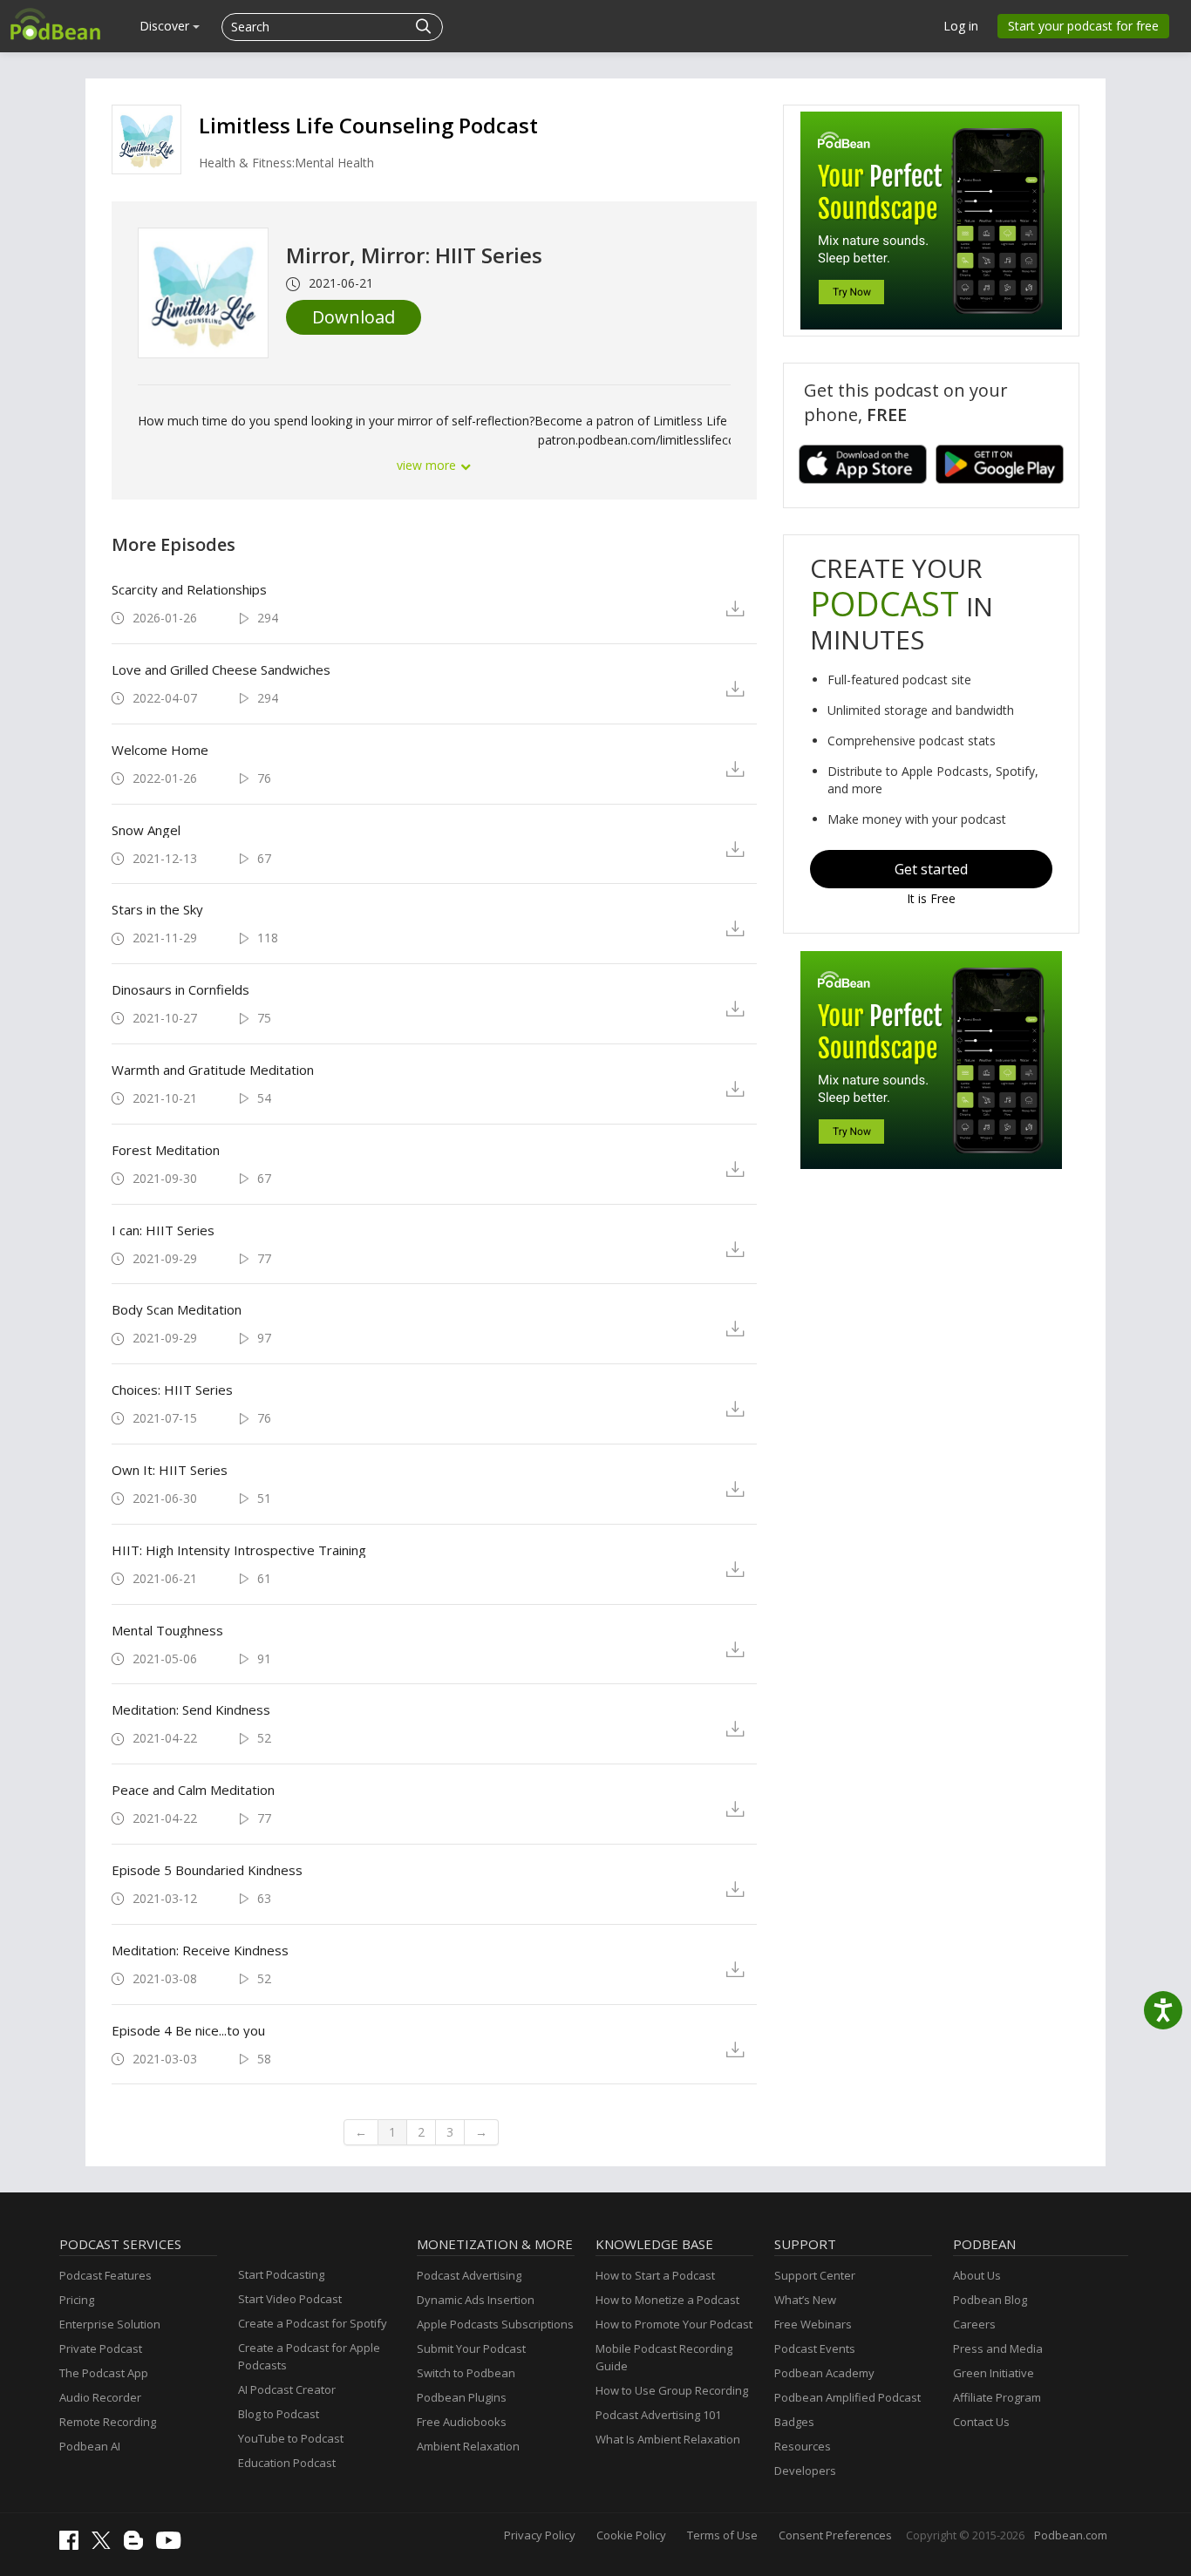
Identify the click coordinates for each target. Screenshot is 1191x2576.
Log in (961, 26)
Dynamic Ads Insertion (476, 2300)
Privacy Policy (540, 2535)
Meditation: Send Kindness (191, 1709)
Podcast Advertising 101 (658, 2415)
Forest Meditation (166, 1150)
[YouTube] (173, 2545)
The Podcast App (104, 2373)
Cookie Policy (631, 2535)
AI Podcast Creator (287, 2389)
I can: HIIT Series (163, 1230)
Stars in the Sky (157, 909)
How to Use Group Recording (672, 2390)
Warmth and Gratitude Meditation (213, 1070)
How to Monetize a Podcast (667, 2300)
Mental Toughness (167, 1630)
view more (428, 465)
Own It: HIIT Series (170, 1470)
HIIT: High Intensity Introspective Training (239, 1550)
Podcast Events (815, 2348)
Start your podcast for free (1083, 26)
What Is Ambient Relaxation (668, 2439)
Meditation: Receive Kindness (200, 1950)
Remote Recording (108, 2422)
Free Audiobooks (462, 2422)
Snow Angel (146, 830)
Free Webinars (813, 2324)
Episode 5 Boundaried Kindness (207, 1870)
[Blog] (138, 2545)
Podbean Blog (990, 2300)
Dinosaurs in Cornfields (180, 989)
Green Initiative (994, 2373)
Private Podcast (101, 2348)
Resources (803, 2446)
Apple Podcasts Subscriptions (495, 2324)
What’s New (805, 2300)
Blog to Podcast (279, 2414)
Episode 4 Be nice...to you (188, 2030)
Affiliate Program (997, 2397)
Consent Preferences (835, 2535)
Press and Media (998, 2348)
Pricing (77, 2300)
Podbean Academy (824, 2373)
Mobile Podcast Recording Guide (664, 2357)
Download (354, 317)
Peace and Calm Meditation (193, 1790)
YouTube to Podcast (291, 2438)
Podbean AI (90, 2446)
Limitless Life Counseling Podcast (368, 125)
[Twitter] (105, 2545)
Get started (931, 869)
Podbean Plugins (462, 2397)
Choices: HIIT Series (172, 1390)
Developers (805, 2471)
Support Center (815, 2275)
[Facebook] (73, 2545)
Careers (974, 2324)
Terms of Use (722, 2535)
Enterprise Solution (110, 2324)
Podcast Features (105, 2275)
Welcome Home (160, 750)
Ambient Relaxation (468, 2446)
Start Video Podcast (290, 2299)
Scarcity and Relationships (189, 589)
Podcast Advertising (469, 2275)
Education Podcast (287, 2463)
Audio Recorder (100, 2397)
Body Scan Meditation (177, 1309)
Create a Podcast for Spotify (313, 2323)
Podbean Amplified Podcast (847, 2397)
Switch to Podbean (466, 2373)
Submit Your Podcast (471, 2348)
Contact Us (981, 2422)
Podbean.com (1071, 2535)
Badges (794, 2422)
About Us (977, 2275)
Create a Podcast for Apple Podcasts (309, 2356)
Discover (166, 26)
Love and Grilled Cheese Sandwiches (221, 669)
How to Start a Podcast (655, 2275)
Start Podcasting (281, 2274)
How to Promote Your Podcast (674, 2324)
